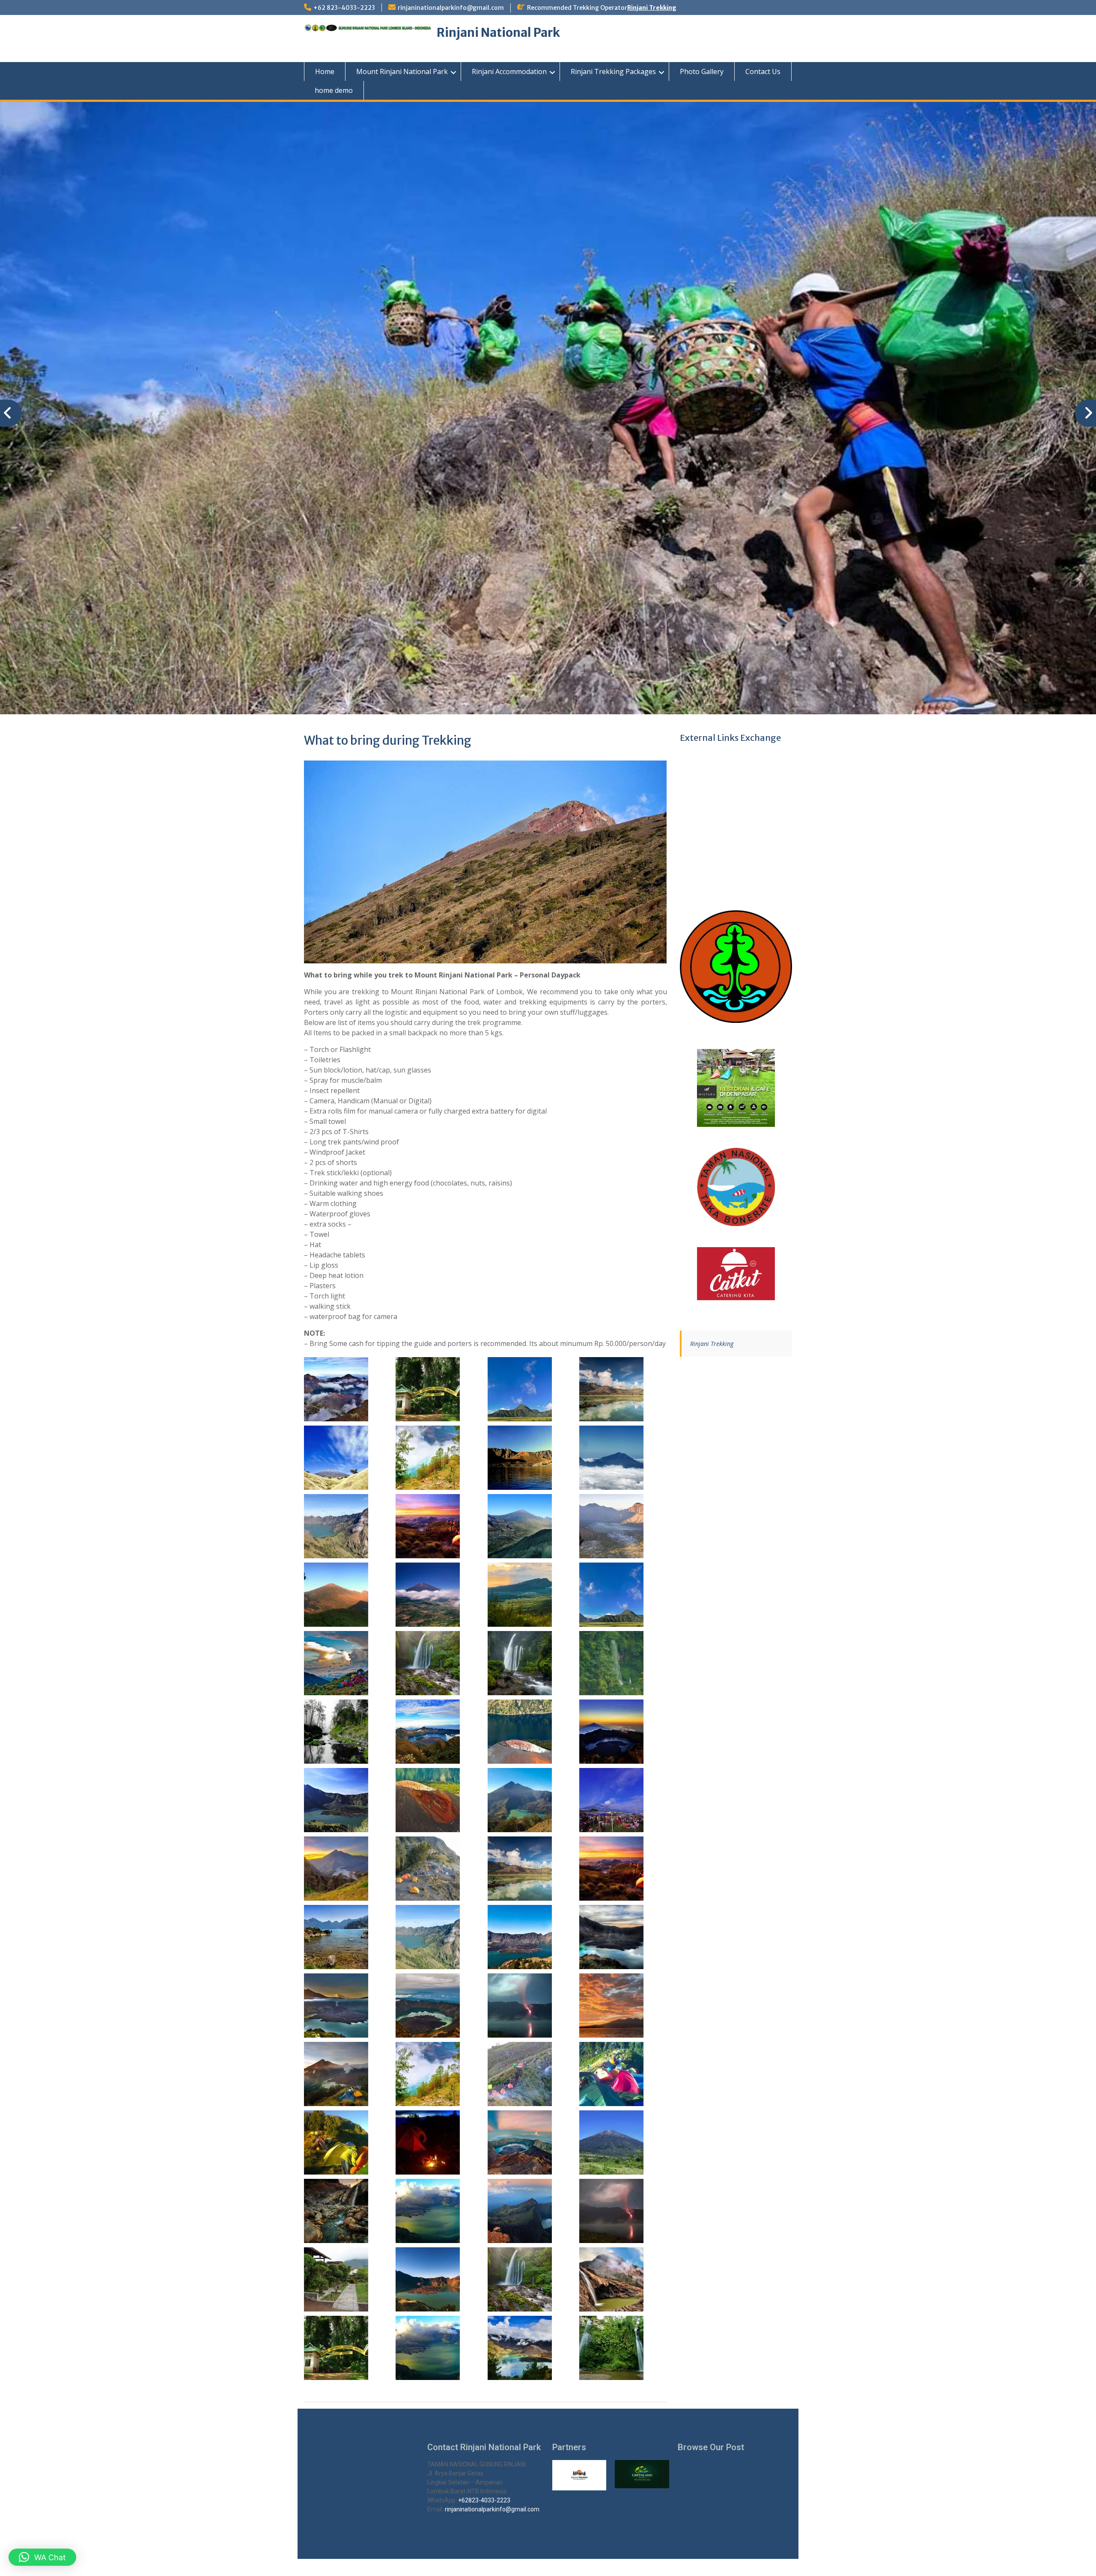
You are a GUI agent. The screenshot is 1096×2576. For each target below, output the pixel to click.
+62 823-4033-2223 (344, 8)
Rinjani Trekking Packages (613, 71)
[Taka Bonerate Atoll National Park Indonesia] (736, 1187)
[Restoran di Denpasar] (736, 1088)
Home (325, 71)
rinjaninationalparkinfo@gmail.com (451, 8)
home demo (334, 90)
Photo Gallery (702, 71)
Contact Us (763, 71)
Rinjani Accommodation (509, 71)
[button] (42, 2557)
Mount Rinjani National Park (402, 71)
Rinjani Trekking (652, 8)
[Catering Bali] (736, 1274)
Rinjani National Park (498, 33)
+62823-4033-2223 (484, 2500)
